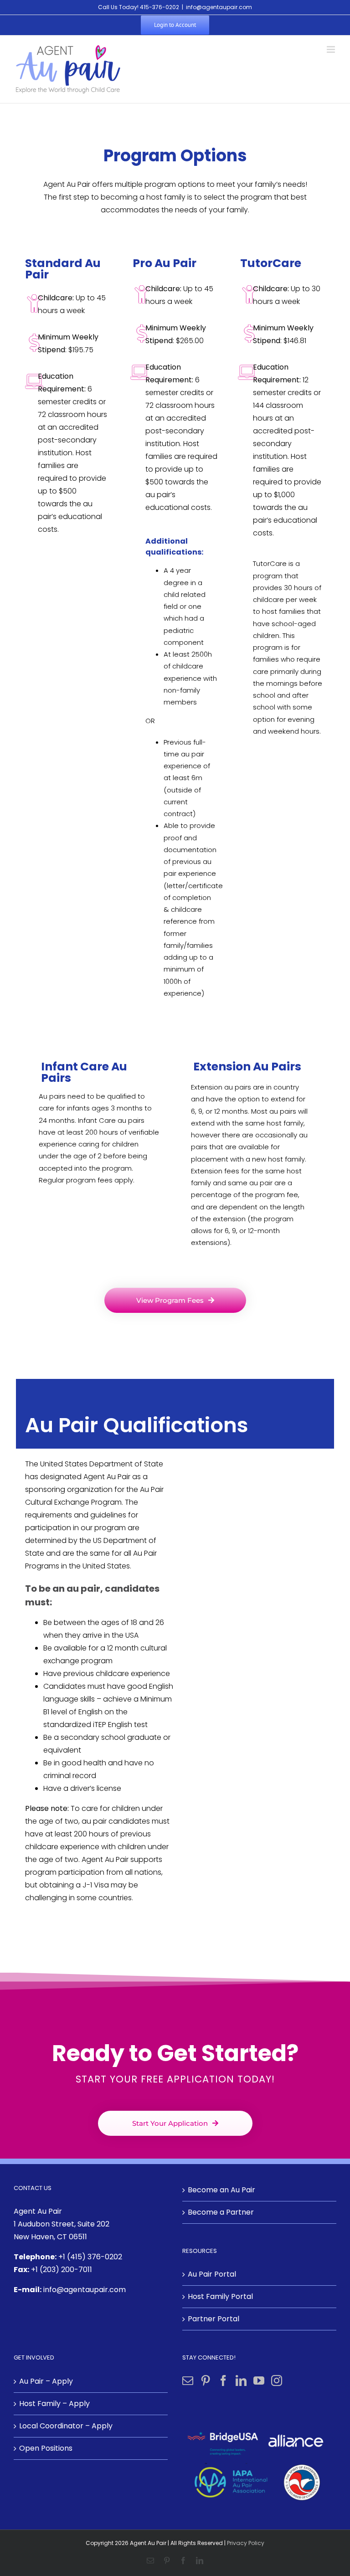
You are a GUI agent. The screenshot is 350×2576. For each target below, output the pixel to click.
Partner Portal (214, 2319)
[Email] (150, 2561)
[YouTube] (259, 2381)
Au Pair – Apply (46, 2381)
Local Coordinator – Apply (66, 2426)
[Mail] (188, 2381)
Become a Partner (221, 2212)
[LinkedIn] (241, 2381)
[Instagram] (277, 2381)
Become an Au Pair (221, 2190)
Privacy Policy (246, 2543)
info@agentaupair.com (219, 7)
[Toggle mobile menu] (332, 49)
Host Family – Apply (54, 2404)
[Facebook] (223, 2381)
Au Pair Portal (212, 2274)
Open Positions (46, 2448)
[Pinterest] (206, 2381)
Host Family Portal (220, 2296)
